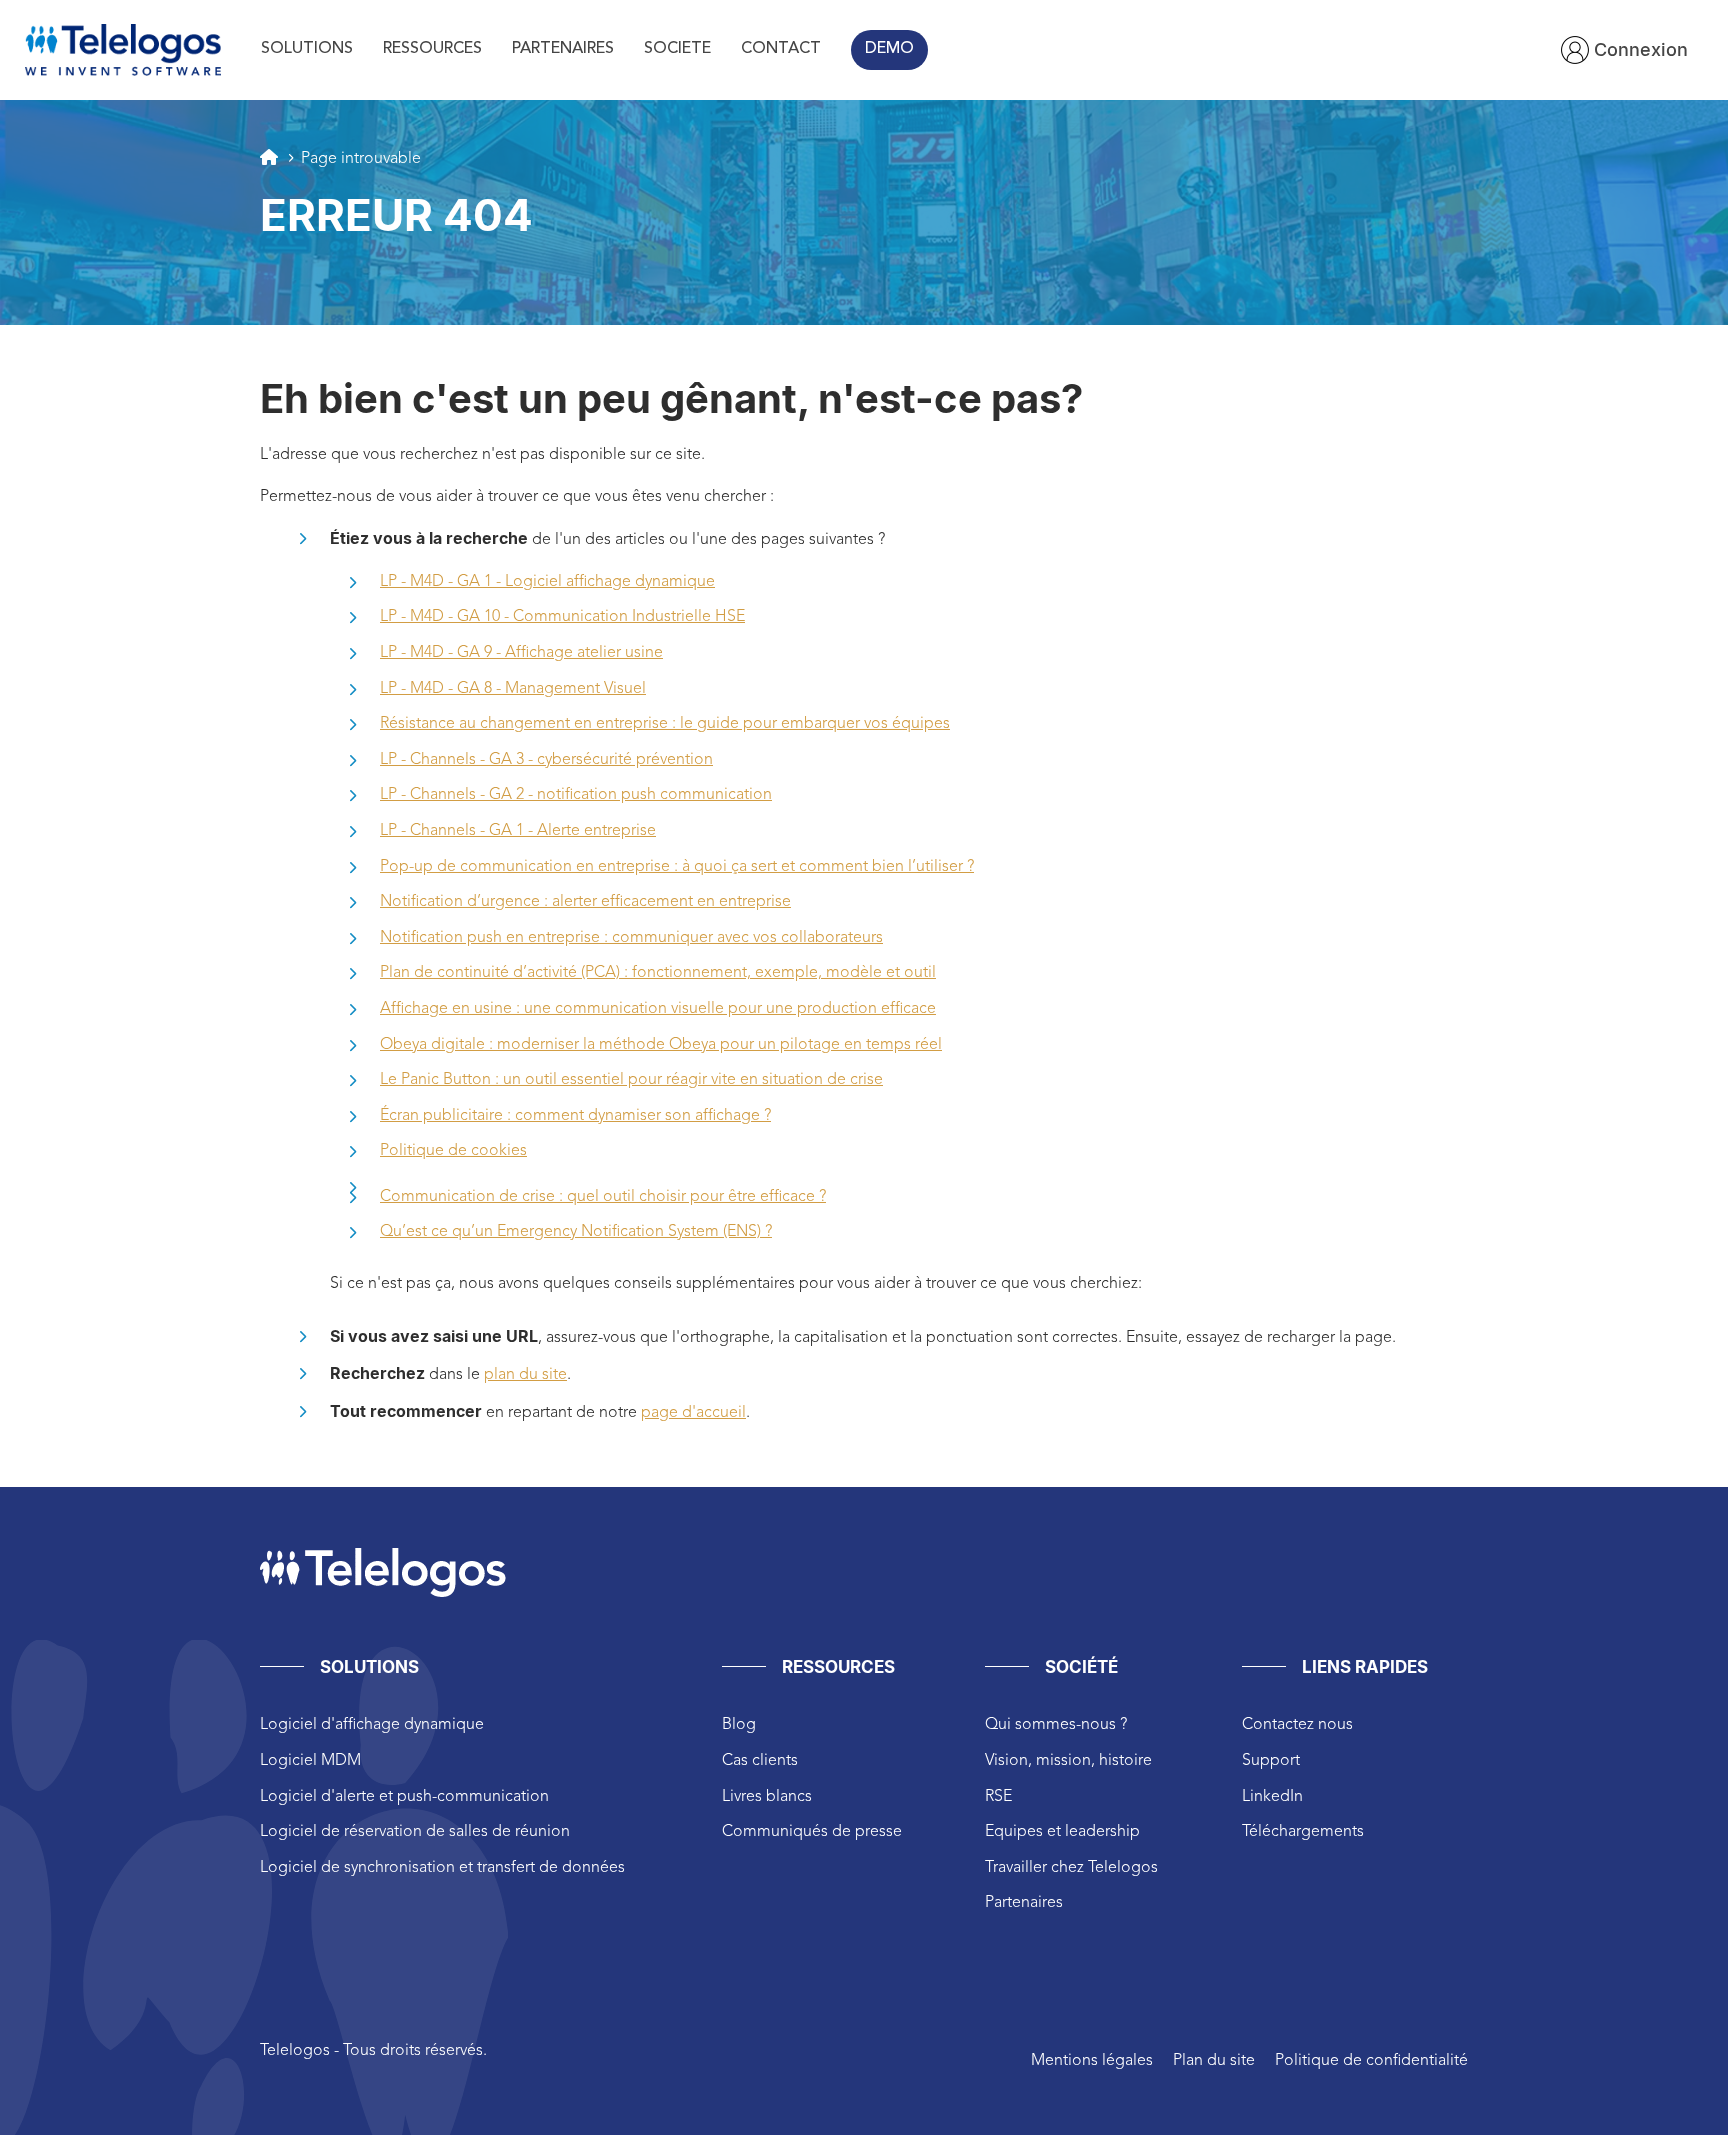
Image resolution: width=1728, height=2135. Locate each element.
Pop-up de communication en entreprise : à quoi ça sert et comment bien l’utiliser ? (677, 867)
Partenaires (1024, 1903)
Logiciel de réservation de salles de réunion (415, 1832)
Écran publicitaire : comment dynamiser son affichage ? (575, 1116)
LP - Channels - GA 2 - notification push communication (576, 795)
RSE (998, 1797)
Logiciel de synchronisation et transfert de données (442, 1868)
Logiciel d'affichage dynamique (372, 1725)
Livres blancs (767, 1797)
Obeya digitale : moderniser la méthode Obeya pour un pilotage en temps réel (661, 1045)
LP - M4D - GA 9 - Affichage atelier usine (521, 653)
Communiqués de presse (812, 1832)
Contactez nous (1297, 1725)
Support (1271, 1761)
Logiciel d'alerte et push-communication (404, 1797)
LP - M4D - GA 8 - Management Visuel (513, 689)
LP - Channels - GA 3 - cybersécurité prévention (546, 760)
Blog (739, 1725)
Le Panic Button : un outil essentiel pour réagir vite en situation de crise (631, 1080)
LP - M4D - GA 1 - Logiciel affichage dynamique (547, 582)
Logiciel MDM (310, 1761)
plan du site (525, 1375)
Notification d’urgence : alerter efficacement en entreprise (585, 902)
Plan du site (1214, 2061)
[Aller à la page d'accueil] (269, 157)
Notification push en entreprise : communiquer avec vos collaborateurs (631, 938)
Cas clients (760, 1761)
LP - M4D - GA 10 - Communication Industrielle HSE (562, 617)
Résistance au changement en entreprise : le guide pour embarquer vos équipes (665, 724)
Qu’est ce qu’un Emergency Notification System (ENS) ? (576, 1232)
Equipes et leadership (1062, 1832)
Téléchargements (1303, 1832)
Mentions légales (1092, 2061)
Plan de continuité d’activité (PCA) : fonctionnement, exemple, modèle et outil (658, 973)
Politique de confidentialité (1371, 2061)
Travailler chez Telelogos (1071, 1868)
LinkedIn (1272, 1797)
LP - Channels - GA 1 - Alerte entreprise (518, 831)
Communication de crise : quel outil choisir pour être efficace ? (603, 1197)
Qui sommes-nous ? (1056, 1725)
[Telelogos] (123, 50)
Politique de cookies (453, 1151)
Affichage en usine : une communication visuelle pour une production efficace (658, 1009)
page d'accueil (693, 1413)
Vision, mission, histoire (1068, 1761)
